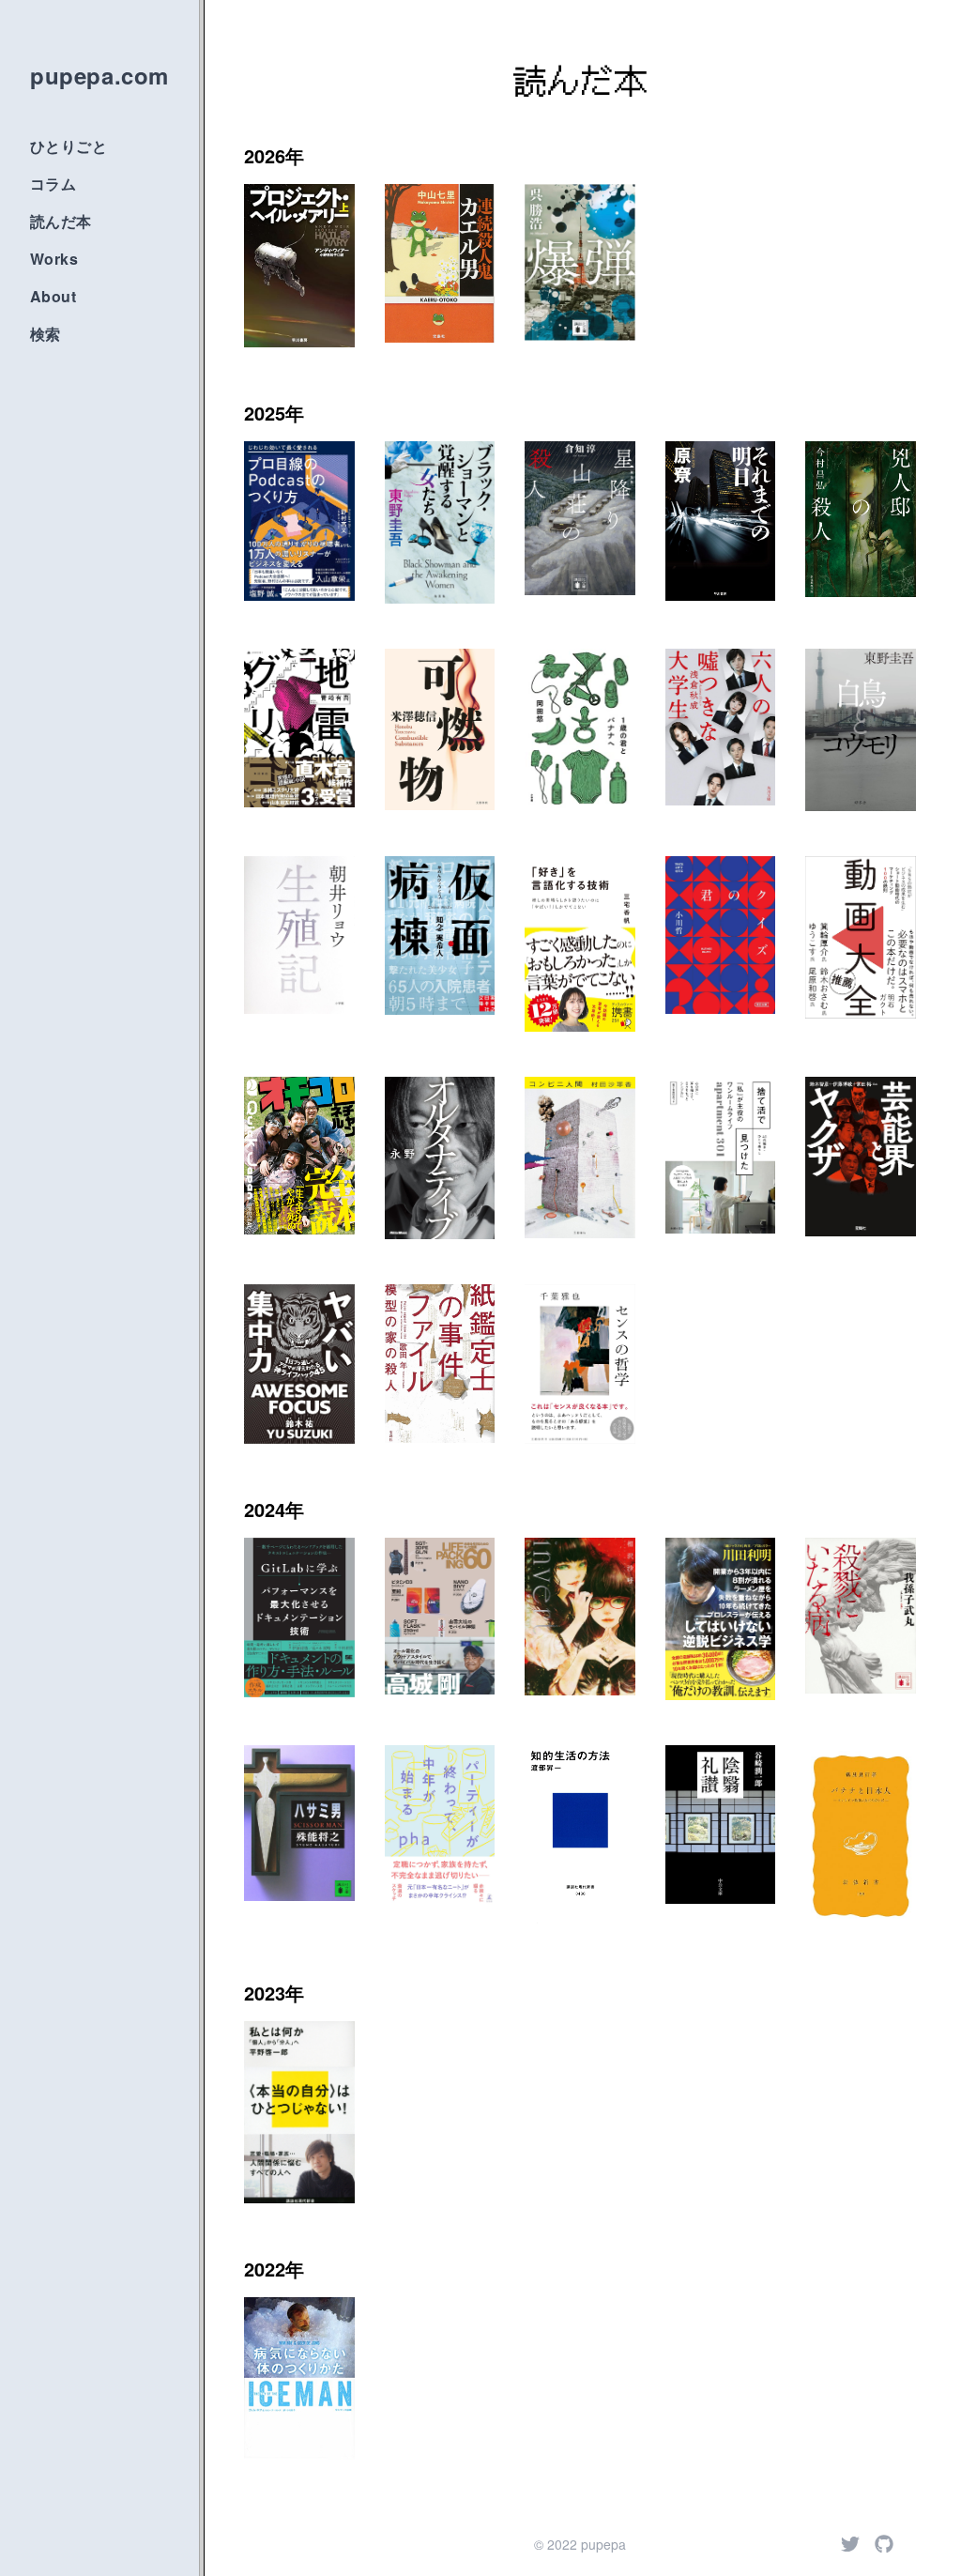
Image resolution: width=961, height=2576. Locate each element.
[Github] (884, 2544)
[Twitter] (850, 2544)
